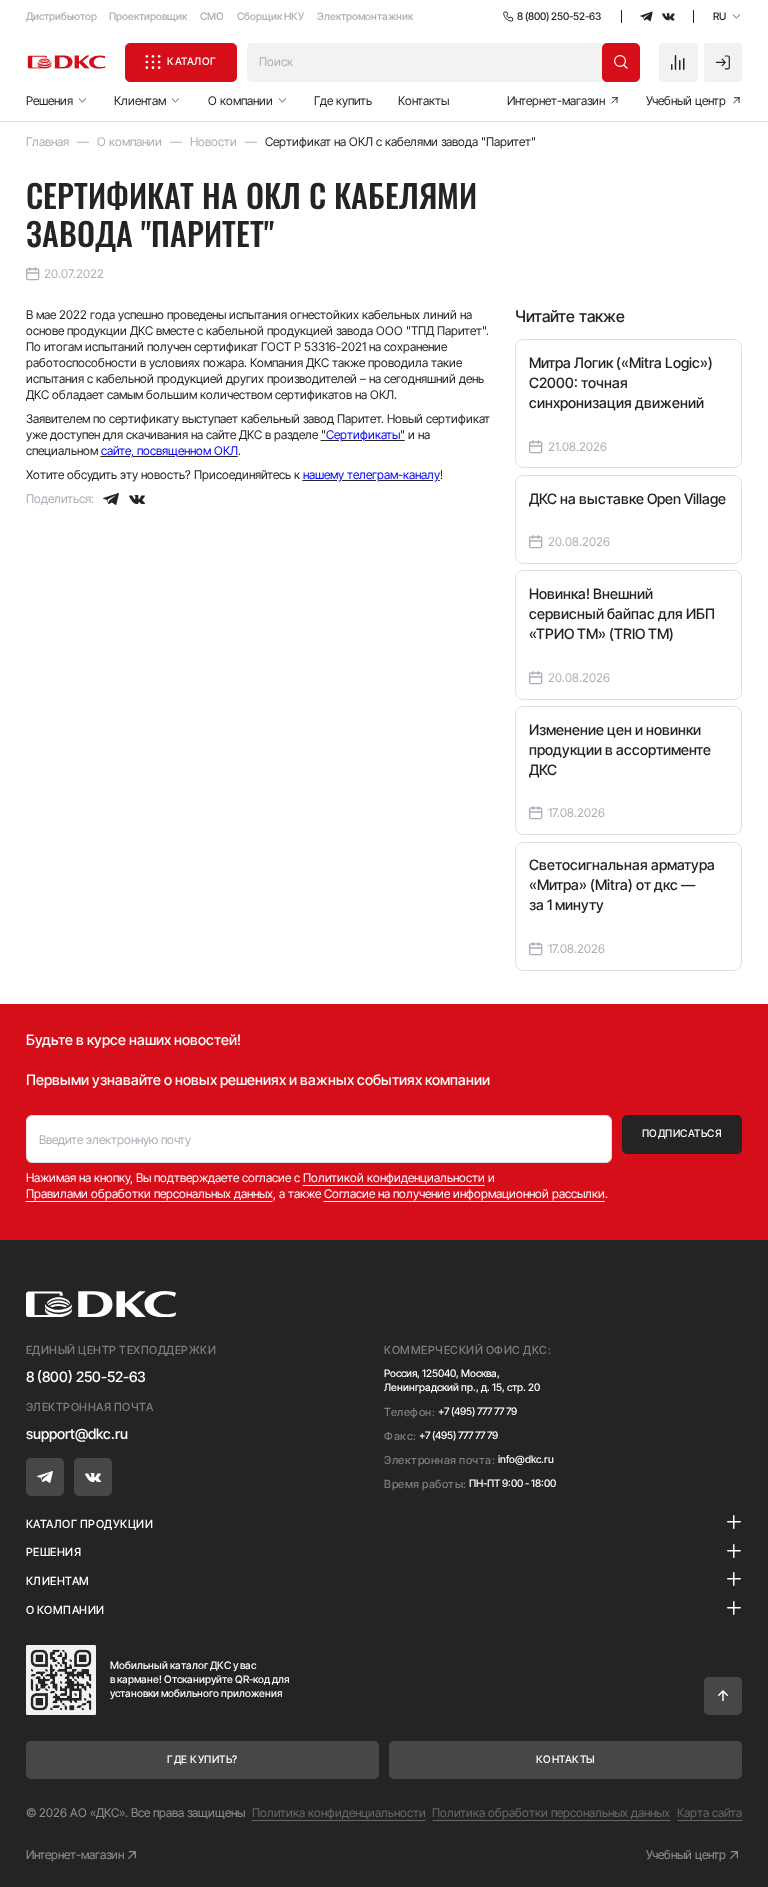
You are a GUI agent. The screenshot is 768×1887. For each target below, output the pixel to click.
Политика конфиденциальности (339, 1812)
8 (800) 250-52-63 (86, 1376)
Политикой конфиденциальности (394, 1177)
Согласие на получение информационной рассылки (464, 1193)
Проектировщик (148, 16)
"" (363, 434)
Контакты (423, 100)
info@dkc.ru (526, 1459)
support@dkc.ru (77, 1433)
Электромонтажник (365, 16)
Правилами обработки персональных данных (149, 1193)
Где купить (343, 100)
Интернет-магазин (75, 1854)
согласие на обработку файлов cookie (599, 1800)
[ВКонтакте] (137, 499)
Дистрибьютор (61, 16)
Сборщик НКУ (270, 16)
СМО (212, 16)
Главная (47, 141)
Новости (213, 141)
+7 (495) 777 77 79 (477, 1411)
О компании (129, 141)
